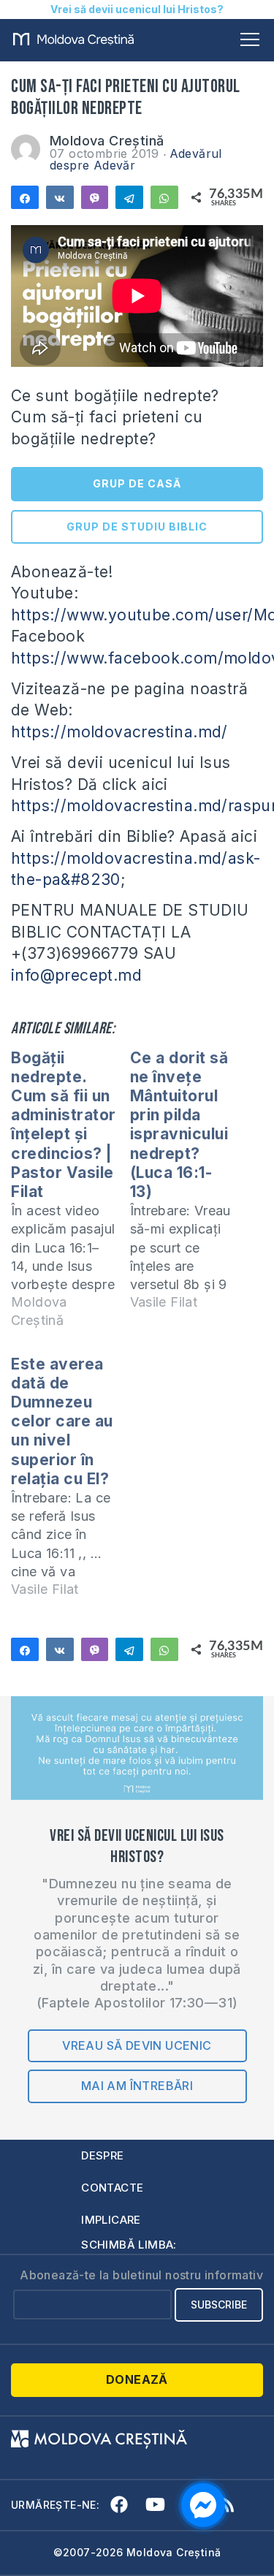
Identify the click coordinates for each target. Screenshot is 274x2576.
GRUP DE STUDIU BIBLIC (137, 527)
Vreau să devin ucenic (137, 2045)
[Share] (25, 197)
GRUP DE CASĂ (137, 483)
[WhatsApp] (164, 197)
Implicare (111, 2220)
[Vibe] (95, 197)
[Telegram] (129, 197)
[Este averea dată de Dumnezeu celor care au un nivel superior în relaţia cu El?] (71, 1483)
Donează (137, 2379)
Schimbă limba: (129, 2245)
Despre (102, 2155)
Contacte (112, 2188)
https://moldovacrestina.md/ (119, 732)
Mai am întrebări (137, 2086)
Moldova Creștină (107, 141)
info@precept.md (76, 975)
